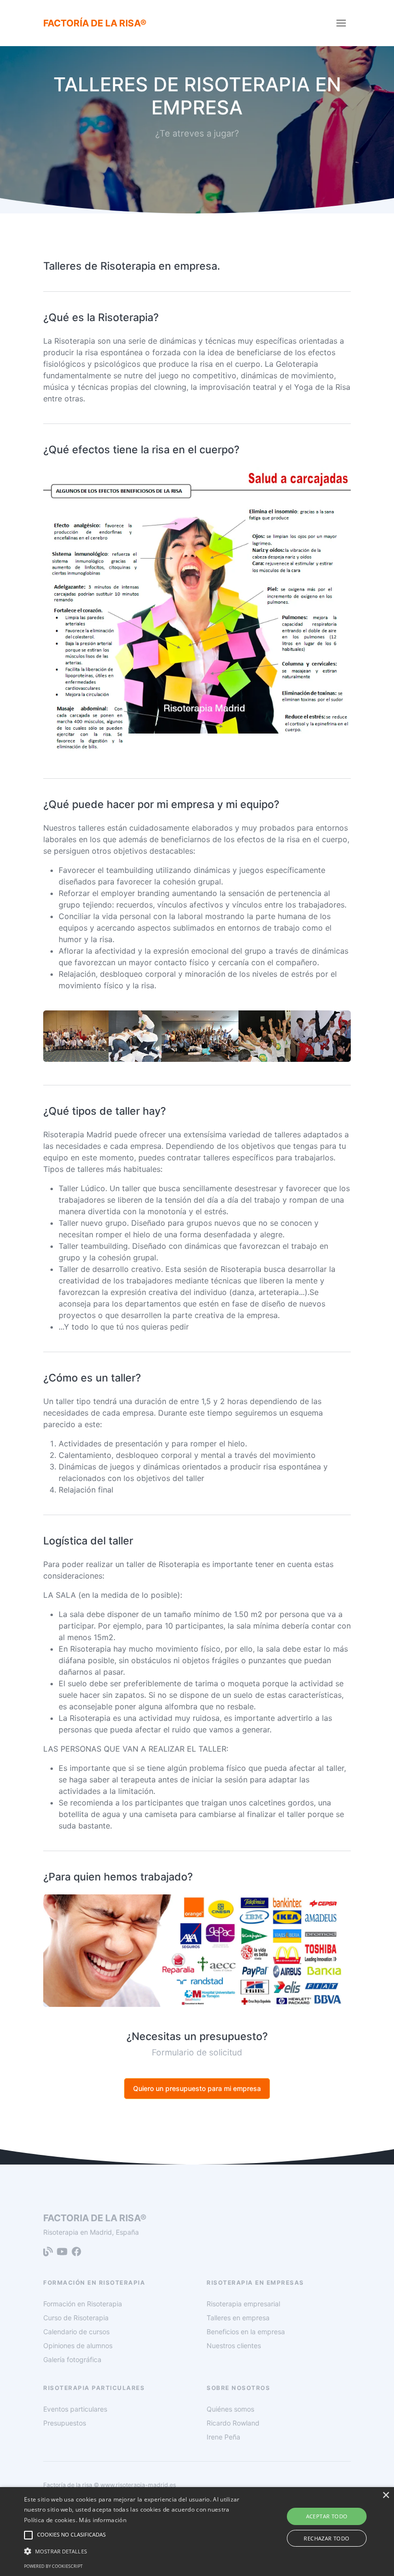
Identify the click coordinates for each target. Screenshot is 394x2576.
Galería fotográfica (72, 2359)
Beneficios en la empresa (246, 2332)
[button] (136, 2551)
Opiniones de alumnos (78, 2346)
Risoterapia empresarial (243, 2304)
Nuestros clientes (234, 2346)
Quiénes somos (230, 2409)
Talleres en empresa (238, 2318)
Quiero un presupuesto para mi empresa (197, 2088)
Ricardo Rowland (233, 2423)
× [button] (386, 2495)
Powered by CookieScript (53, 2566)
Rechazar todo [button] (326, 2538)
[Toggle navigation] (341, 23)
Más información (103, 2520)
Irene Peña (223, 2437)
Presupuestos (65, 2423)
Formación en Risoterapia (83, 2304)
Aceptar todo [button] (327, 2516)
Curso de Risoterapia (76, 2318)
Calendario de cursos (76, 2332)
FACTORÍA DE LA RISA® (95, 23)
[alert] (197, 2532)
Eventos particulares (75, 2409)
